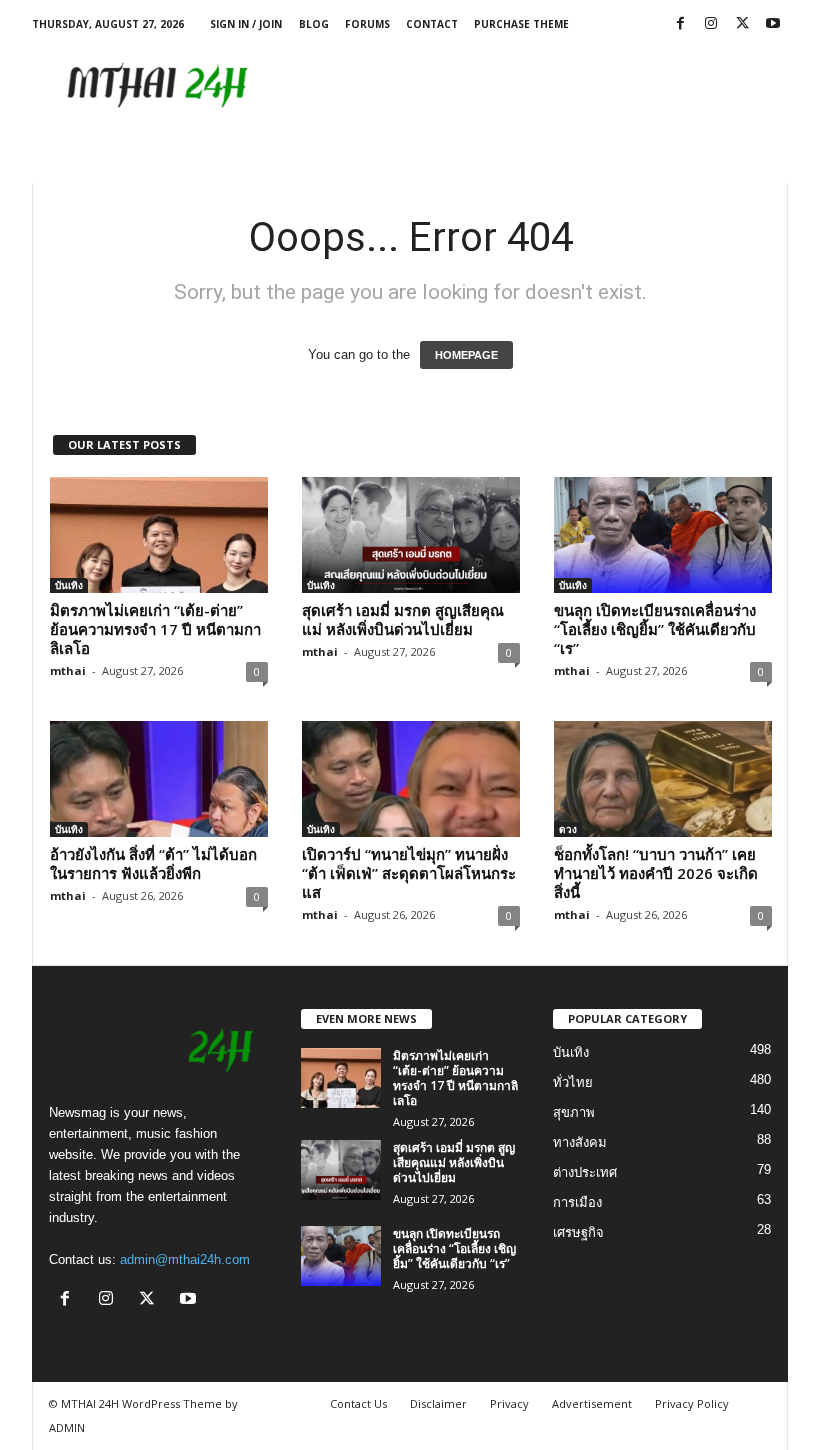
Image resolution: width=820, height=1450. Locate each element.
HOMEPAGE (466, 355)
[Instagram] (711, 24)
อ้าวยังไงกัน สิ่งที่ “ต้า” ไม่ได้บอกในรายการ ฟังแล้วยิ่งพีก (153, 863)
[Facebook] (680, 24)
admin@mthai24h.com (185, 1259)
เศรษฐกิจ (578, 1232)
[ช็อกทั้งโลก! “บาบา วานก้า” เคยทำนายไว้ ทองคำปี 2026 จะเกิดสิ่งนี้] (663, 779)
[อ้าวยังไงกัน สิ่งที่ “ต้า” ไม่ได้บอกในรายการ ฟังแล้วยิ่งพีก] (159, 779)
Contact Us (358, 1403)
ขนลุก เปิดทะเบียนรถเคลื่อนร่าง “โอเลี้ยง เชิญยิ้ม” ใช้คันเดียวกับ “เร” (655, 629)
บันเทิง (69, 585)
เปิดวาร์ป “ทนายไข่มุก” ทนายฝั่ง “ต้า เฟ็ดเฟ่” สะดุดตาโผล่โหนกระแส (409, 873)
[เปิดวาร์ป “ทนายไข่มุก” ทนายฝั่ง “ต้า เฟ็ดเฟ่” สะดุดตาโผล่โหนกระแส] (411, 779)
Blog (314, 24)
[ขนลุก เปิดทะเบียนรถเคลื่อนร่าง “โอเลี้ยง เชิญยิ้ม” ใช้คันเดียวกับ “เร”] (663, 535)
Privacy (509, 1403)
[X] (742, 24)
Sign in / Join (246, 24)
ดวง (568, 829)
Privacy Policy (692, 1403)
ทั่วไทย (573, 1082)
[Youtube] (773, 24)
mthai (68, 670)
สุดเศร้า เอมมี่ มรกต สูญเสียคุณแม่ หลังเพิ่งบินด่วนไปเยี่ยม (403, 619)
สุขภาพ (574, 1112)
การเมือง (577, 1202)
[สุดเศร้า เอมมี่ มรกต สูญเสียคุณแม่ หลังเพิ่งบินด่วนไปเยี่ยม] (411, 535)
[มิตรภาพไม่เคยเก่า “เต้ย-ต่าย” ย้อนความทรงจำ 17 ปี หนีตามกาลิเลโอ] (159, 535)
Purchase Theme (521, 24)
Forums (367, 24)
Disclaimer (438, 1403)
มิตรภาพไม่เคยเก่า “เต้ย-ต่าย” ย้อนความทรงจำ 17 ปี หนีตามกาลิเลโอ (155, 629)
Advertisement (592, 1403)
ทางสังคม (580, 1142)
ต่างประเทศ (585, 1172)
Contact (432, 24)
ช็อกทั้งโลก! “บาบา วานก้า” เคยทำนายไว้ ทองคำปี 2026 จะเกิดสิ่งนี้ (656, 873)
